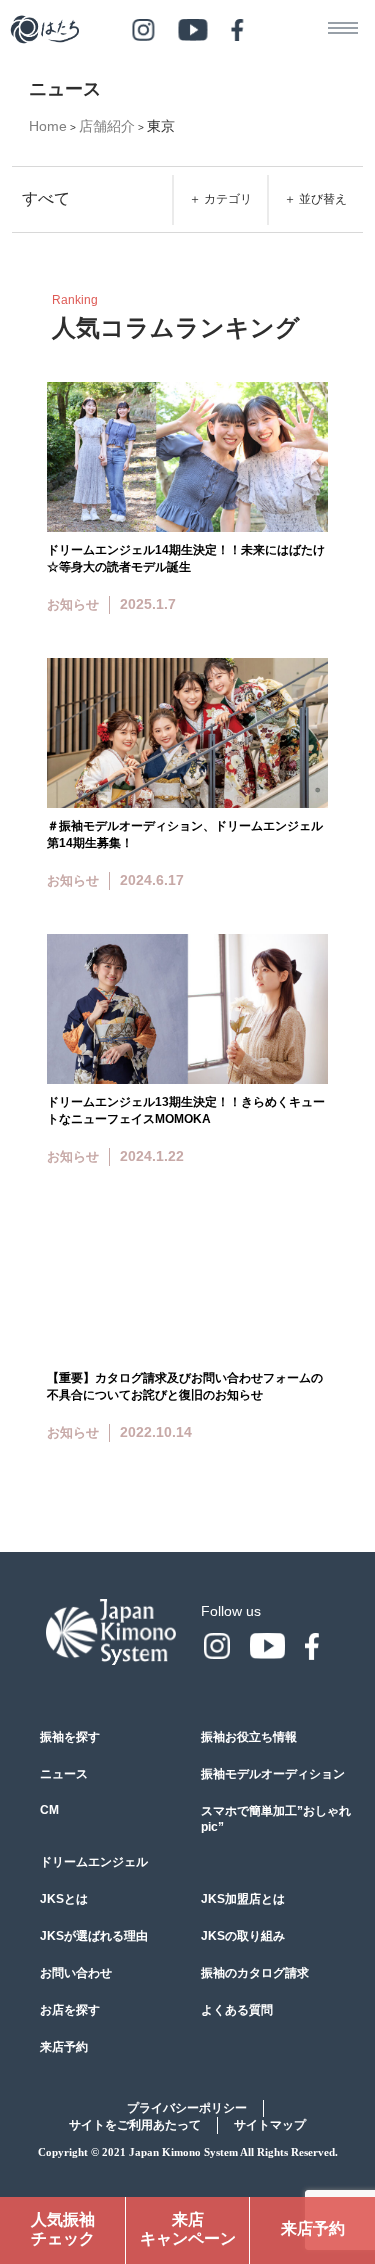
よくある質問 (237, 2010)
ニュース (64, 1774)
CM (49, 1810)
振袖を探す (70, 1737)
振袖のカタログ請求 (255, 1973)
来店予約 (64, 2047)
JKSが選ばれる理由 (94, 1936)
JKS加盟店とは (243, 1899)
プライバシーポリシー (187, 2108)
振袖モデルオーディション (273, 1774)
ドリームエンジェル (94, 1862)
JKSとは (64, 1899)
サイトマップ (270, 2125)
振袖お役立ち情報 (249, 1737)
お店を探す (70, 2010)
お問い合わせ (76, 1973)
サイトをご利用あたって (135, 2125)
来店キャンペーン (188, 2229)
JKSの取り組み (243, 1936)
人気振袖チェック (63, 2229)
